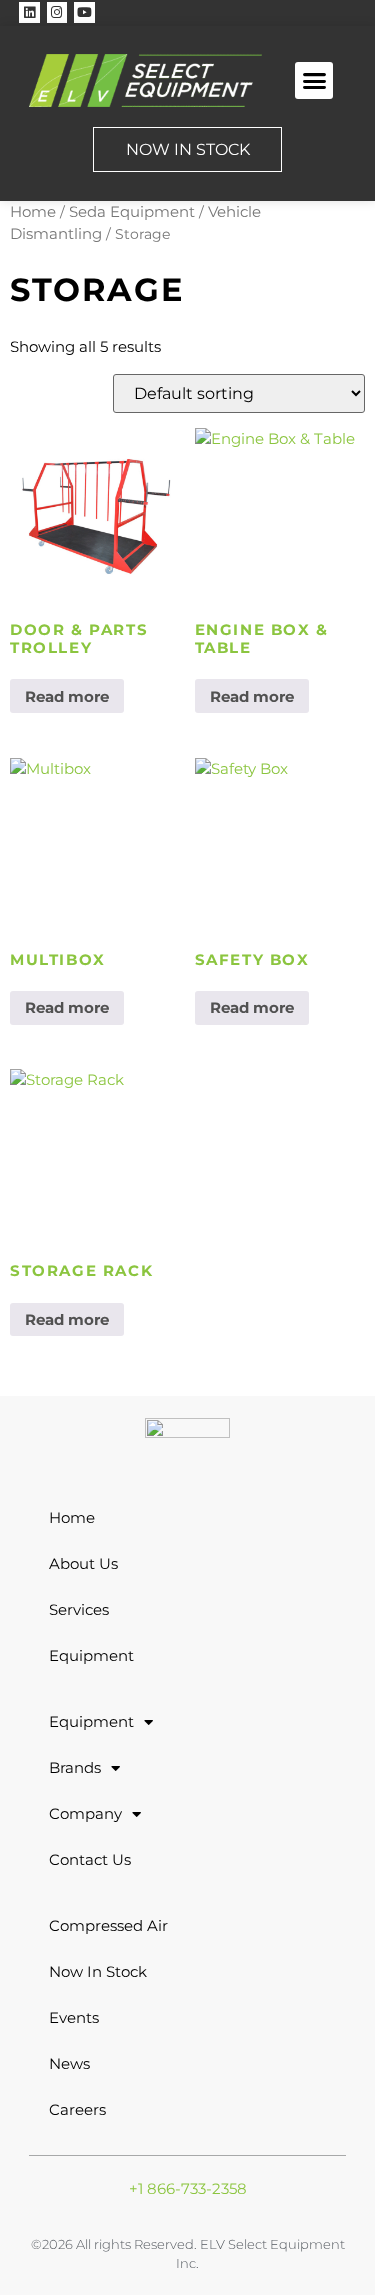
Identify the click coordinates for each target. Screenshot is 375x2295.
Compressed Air (108, 1925)
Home (33, 211)
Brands (75, 1767)
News (69, 2063)
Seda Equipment (132, 211)
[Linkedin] (29, 12)
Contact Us (90, 1859)
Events (74, 2017)
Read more (67, 696)
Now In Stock (98, 1971)
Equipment (91, 1655)
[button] (314, 81)
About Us (83, 1563)
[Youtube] (84, 12)
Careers (77, 2109)
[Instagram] (57, 12)
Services (79, 1609)
